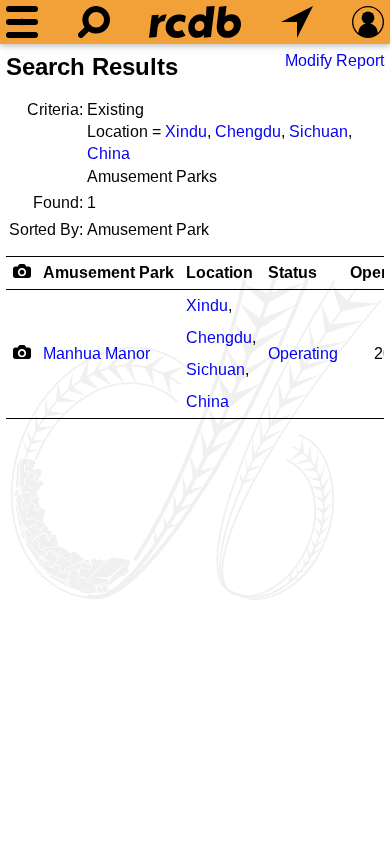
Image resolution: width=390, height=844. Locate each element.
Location (219, 272)
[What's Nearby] (297, 22)
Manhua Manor (96, 353)
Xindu (186, 131)
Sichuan (318, 131)
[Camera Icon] (21, 352)
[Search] (94, 22)
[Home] (195, 22)
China (108, 153)
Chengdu (248, 131)
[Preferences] (368, 22)
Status (292, 272)
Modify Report (334, 60)
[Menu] (22, 22)
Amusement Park (108, 272)
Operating (303, 353)
